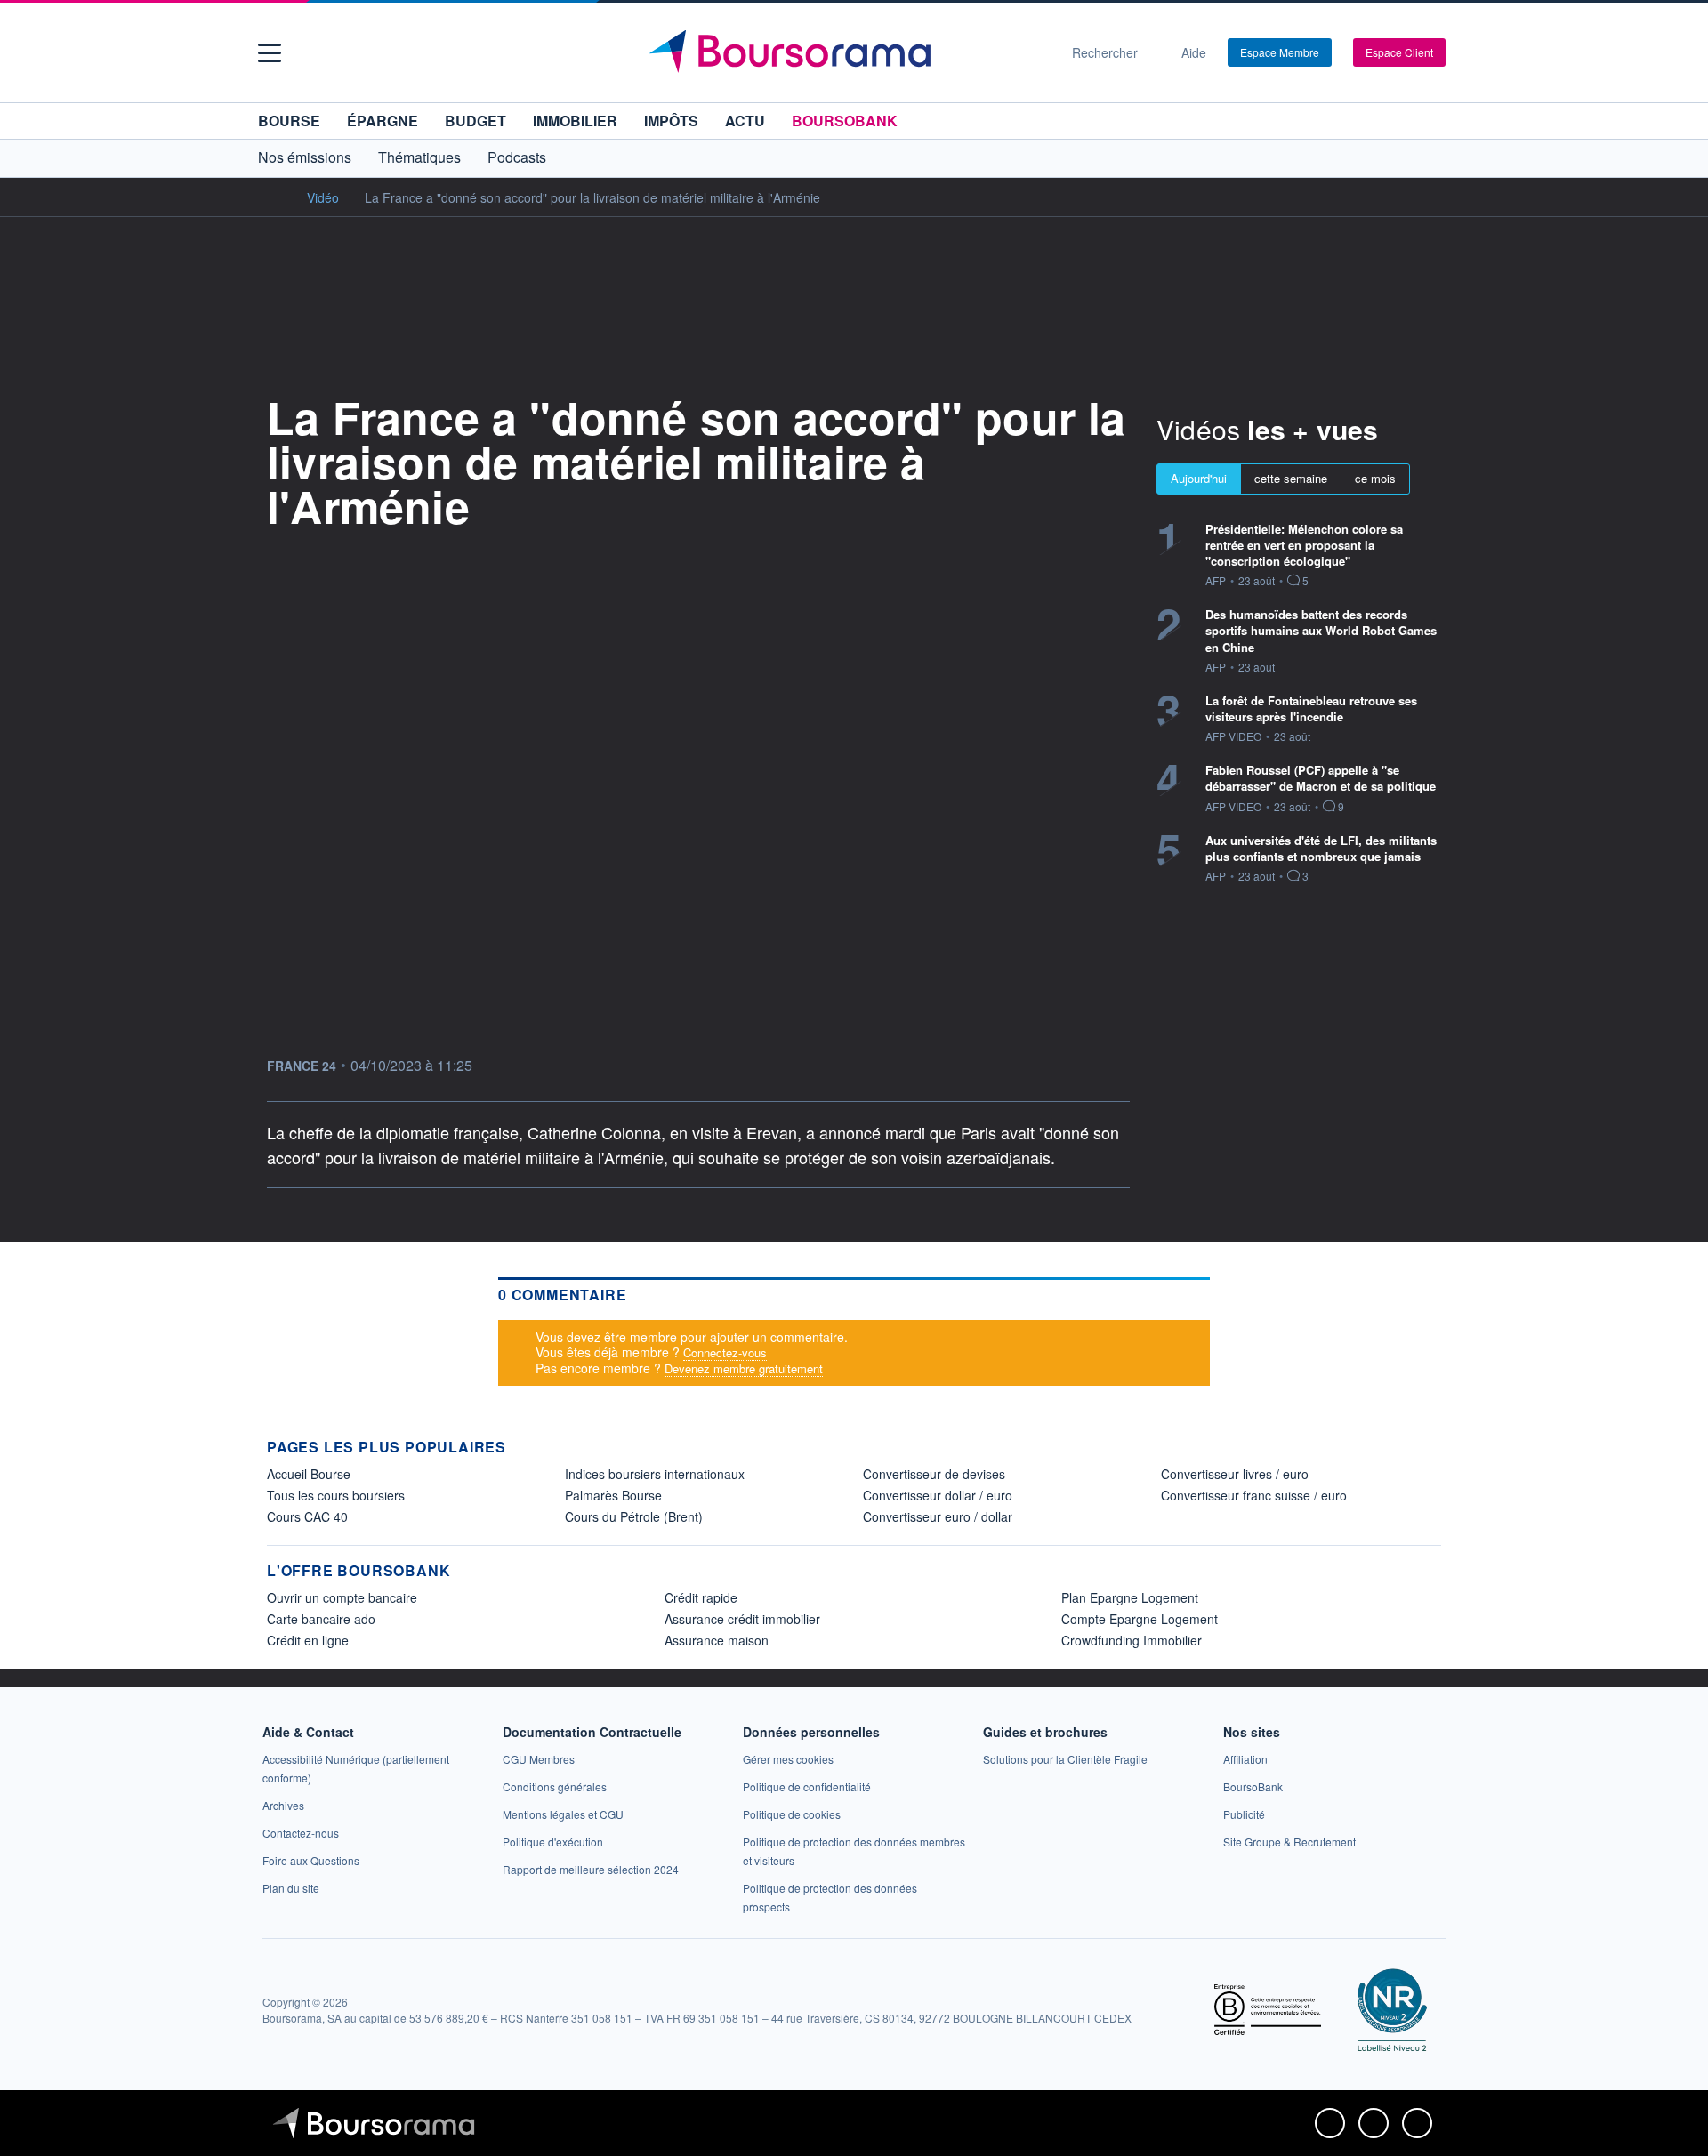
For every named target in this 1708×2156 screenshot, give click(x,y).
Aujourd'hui (1199, 478)
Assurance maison (717, 1640)
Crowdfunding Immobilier (1132, 1640)
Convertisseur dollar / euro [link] (938, 1495)
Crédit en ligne (308, 1640)
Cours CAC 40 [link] (307, 1516)
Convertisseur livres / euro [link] (1235, 1474)
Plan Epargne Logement (1130, 1597)
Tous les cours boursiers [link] (336, 1495)
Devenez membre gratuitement (744, 1368)
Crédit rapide (701, 1597)
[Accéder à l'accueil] (274, 197)
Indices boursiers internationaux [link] (655, 1474)
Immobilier (575, 121)
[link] (283, 1805)
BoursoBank (845, 121)
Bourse (289, 121)
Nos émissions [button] (305, 157)
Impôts (671, 121)
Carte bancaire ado (321, 1619)
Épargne (383, 121)
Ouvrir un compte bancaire (342, 1597)
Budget (475, 121)
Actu (745, 121)
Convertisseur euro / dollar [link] (938, 1516)
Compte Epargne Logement (1140, 1619)
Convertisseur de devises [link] (934, 1474)
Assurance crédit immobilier (742, 1619)
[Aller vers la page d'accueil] (847, 52)
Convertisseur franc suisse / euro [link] (1254, 1495)
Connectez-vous (725, 1352)
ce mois (1375, 478)
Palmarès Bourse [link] (613, 1495)
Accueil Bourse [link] (309, 1474)
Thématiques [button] (419, 157)
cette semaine (1291, 478)
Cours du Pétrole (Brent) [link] (634, 1516)
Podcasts (517, 157)
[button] (270, 53)
